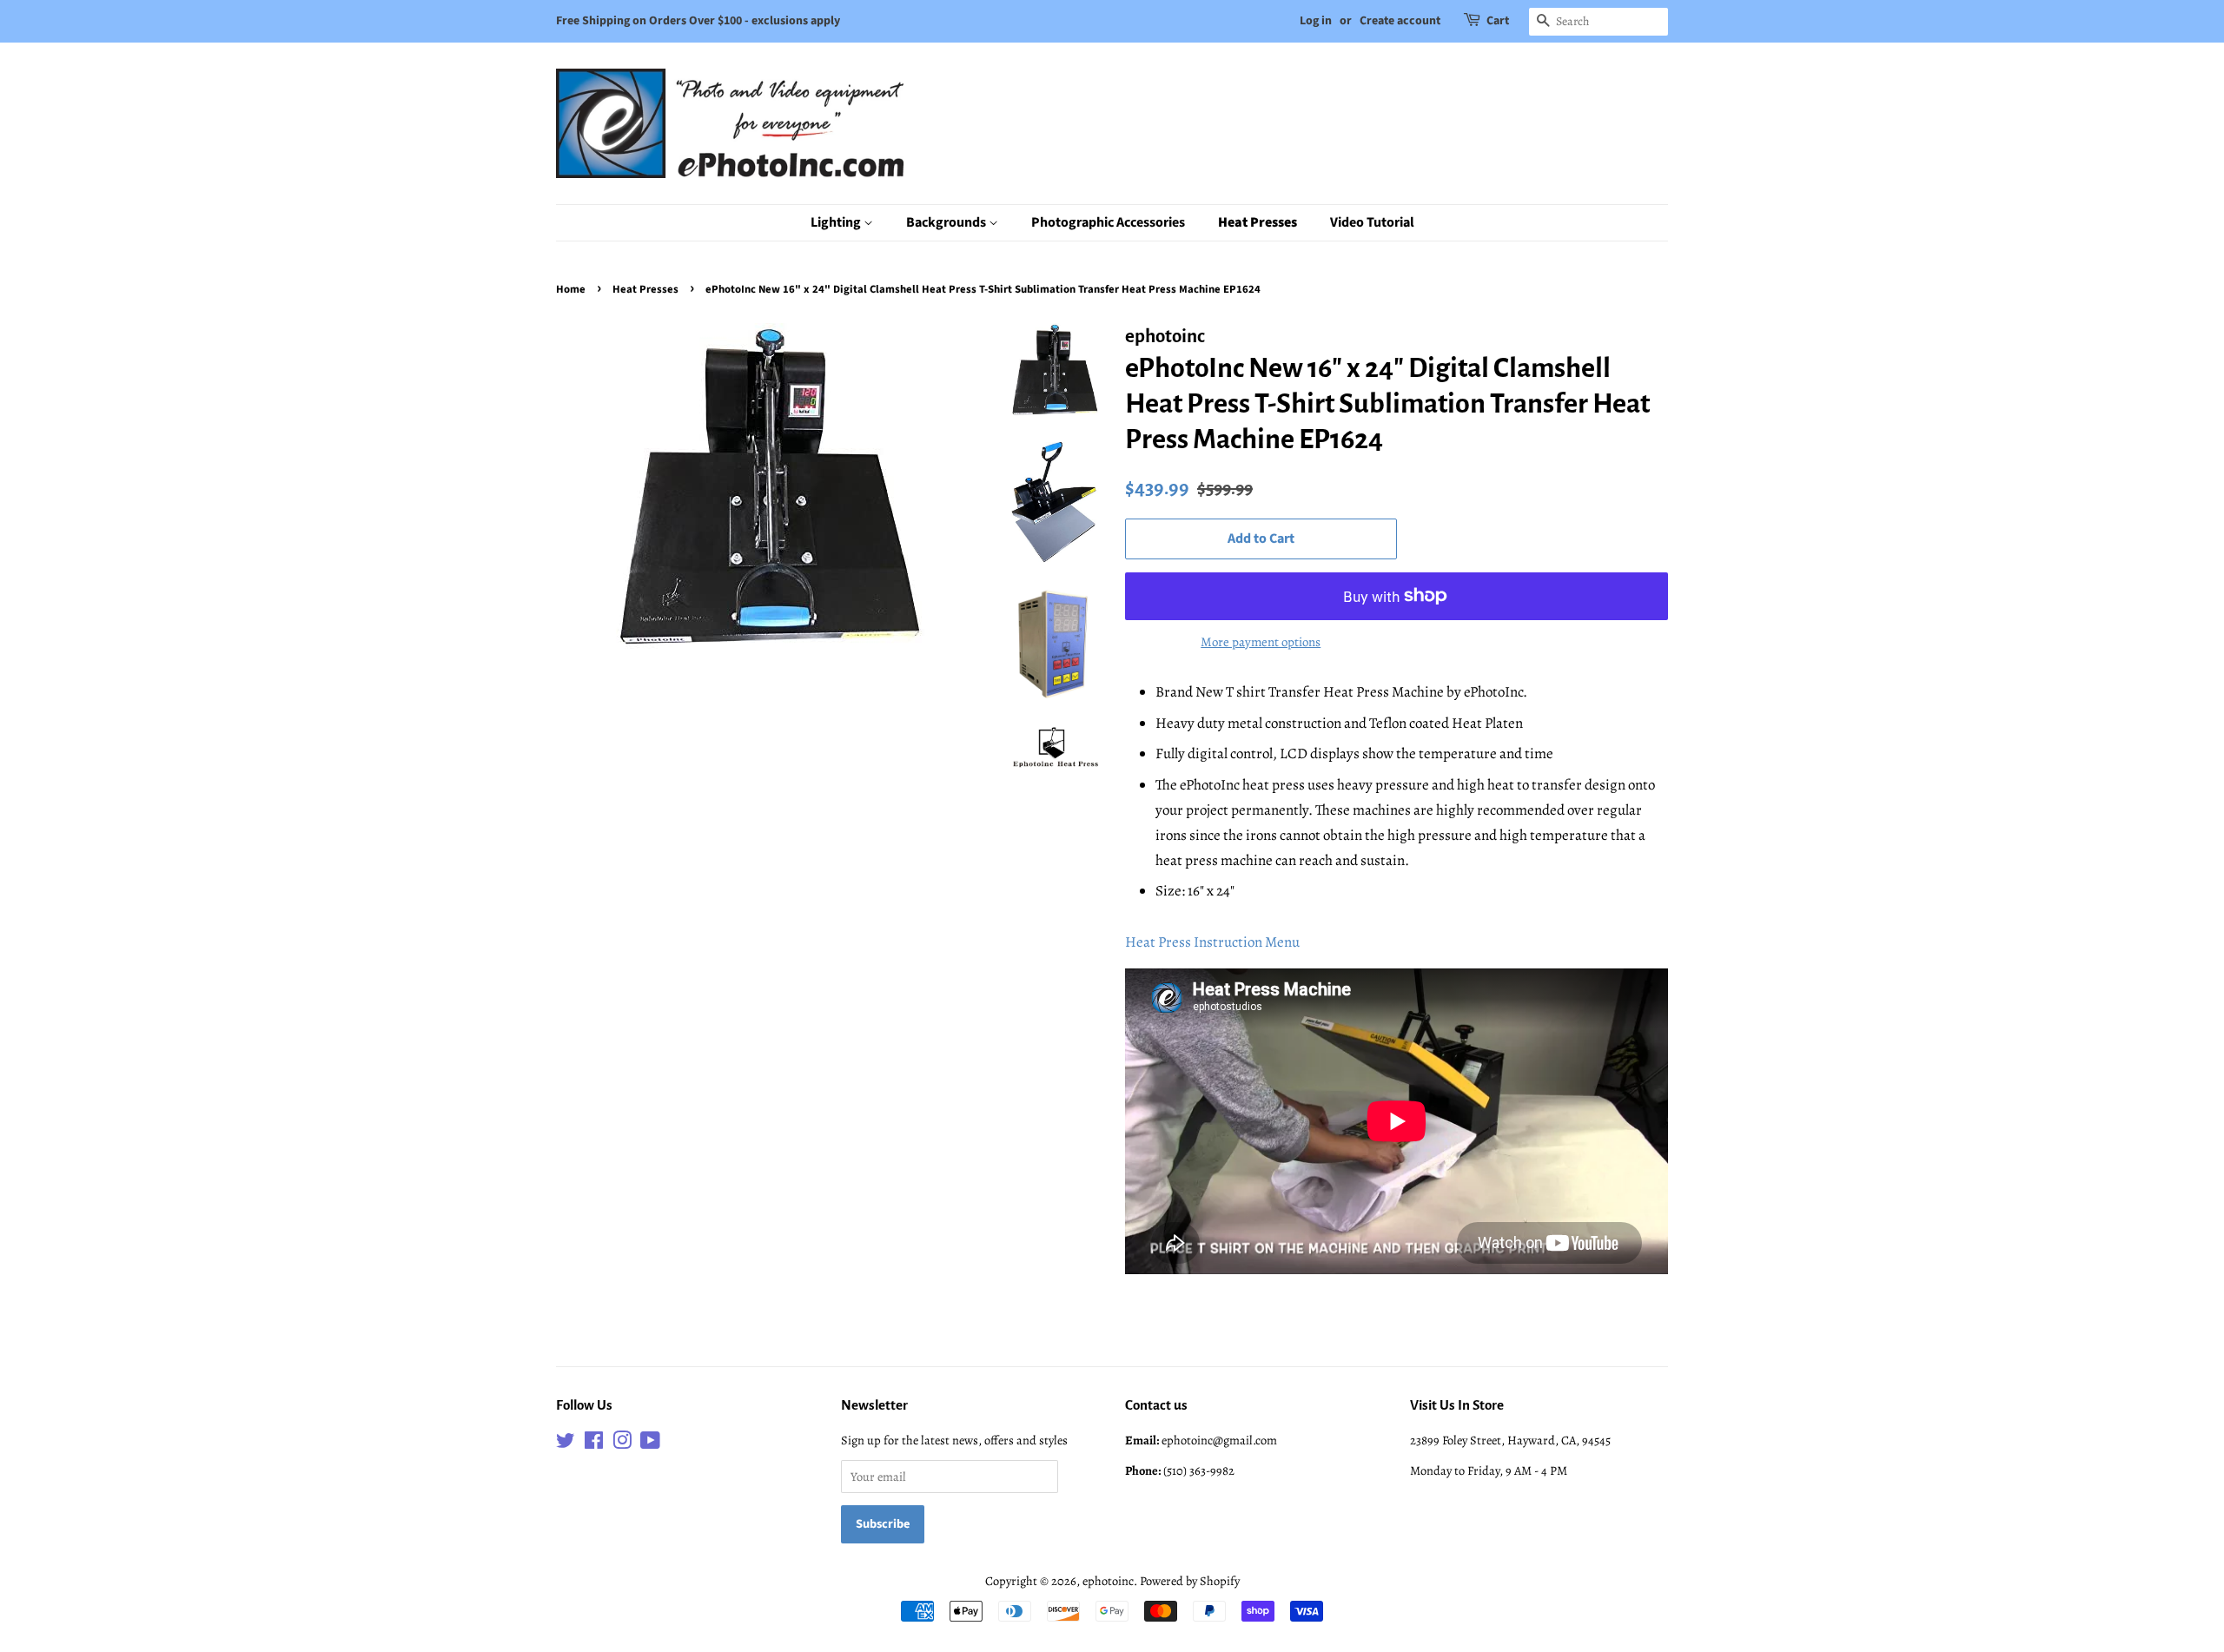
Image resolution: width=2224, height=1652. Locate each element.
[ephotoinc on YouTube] (650, 1444)
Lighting (837, 222)
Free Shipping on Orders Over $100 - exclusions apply (698, 21)
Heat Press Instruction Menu (1212, 942)
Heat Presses (1258, 222)
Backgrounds (947, 222)
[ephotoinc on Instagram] (622, 1444)
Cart (1498, 21)
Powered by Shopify (1190, 1581)
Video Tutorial (1372, 222)
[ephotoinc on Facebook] (594, 1444)
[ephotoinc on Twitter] (566, 1444)
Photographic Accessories (1108, 222)
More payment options (1261, 642)
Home (571, 289)
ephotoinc (1108, 1581)
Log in (1316, 21)
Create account (1400, 21)
